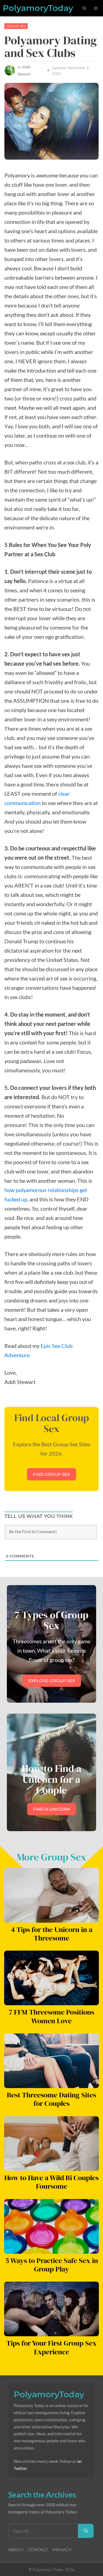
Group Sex (16, 26)
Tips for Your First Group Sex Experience (51, 2347)
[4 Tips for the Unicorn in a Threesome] (51, 1918)
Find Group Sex (51, 1474)
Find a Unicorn (52, 1809)
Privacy (62, 2550)
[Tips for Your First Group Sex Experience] (51, 2332)
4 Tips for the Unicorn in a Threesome (52, 1934)
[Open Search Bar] (84, 8)
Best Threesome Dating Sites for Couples (51, 2099)
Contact (38, 2550)
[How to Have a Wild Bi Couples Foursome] (51, 2166)
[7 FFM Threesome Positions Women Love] (51, 2001)
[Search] (86, 2531)
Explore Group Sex (52, 1681)
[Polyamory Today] (38, 8)
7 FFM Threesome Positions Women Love (51, 2016)
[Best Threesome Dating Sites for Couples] (51, 2083)
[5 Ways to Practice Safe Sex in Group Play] (51, 2249)
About (16, 2550)
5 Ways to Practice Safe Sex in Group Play (52, 2265)
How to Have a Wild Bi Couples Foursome (51, 2182)
